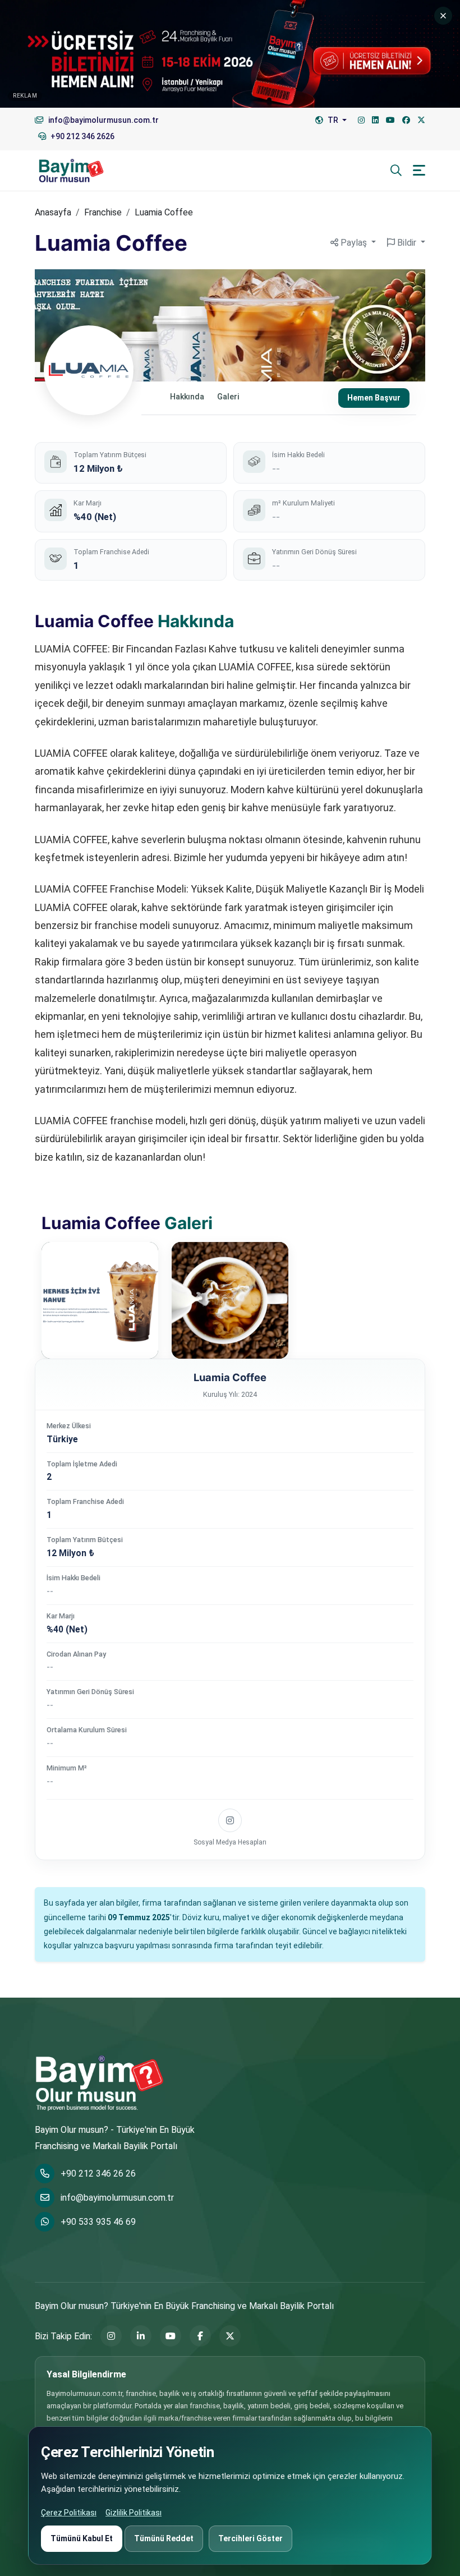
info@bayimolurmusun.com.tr (117, 2198)
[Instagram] (361, 120)
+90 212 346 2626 (82, 136)
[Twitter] (421, 120)
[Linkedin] (375, 120)
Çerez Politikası (69, 2513)
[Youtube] (390, 120)
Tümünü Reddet (164, 2538)
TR (333, 120)
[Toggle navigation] (419, 170)
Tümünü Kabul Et (82, 2538)
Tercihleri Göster (250, 2538)
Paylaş (354, 243)
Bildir (407, 243)
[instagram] (230, 1820)
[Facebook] (406, 120)
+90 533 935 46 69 (98, 2222)
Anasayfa (53, 212)
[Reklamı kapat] (443, 16)
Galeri (228, 397)
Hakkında (187, 397)
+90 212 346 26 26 (98, 2173)
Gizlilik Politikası (134, 2513)
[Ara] (396, 171)
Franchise (103, 212)
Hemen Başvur (374, 398)
